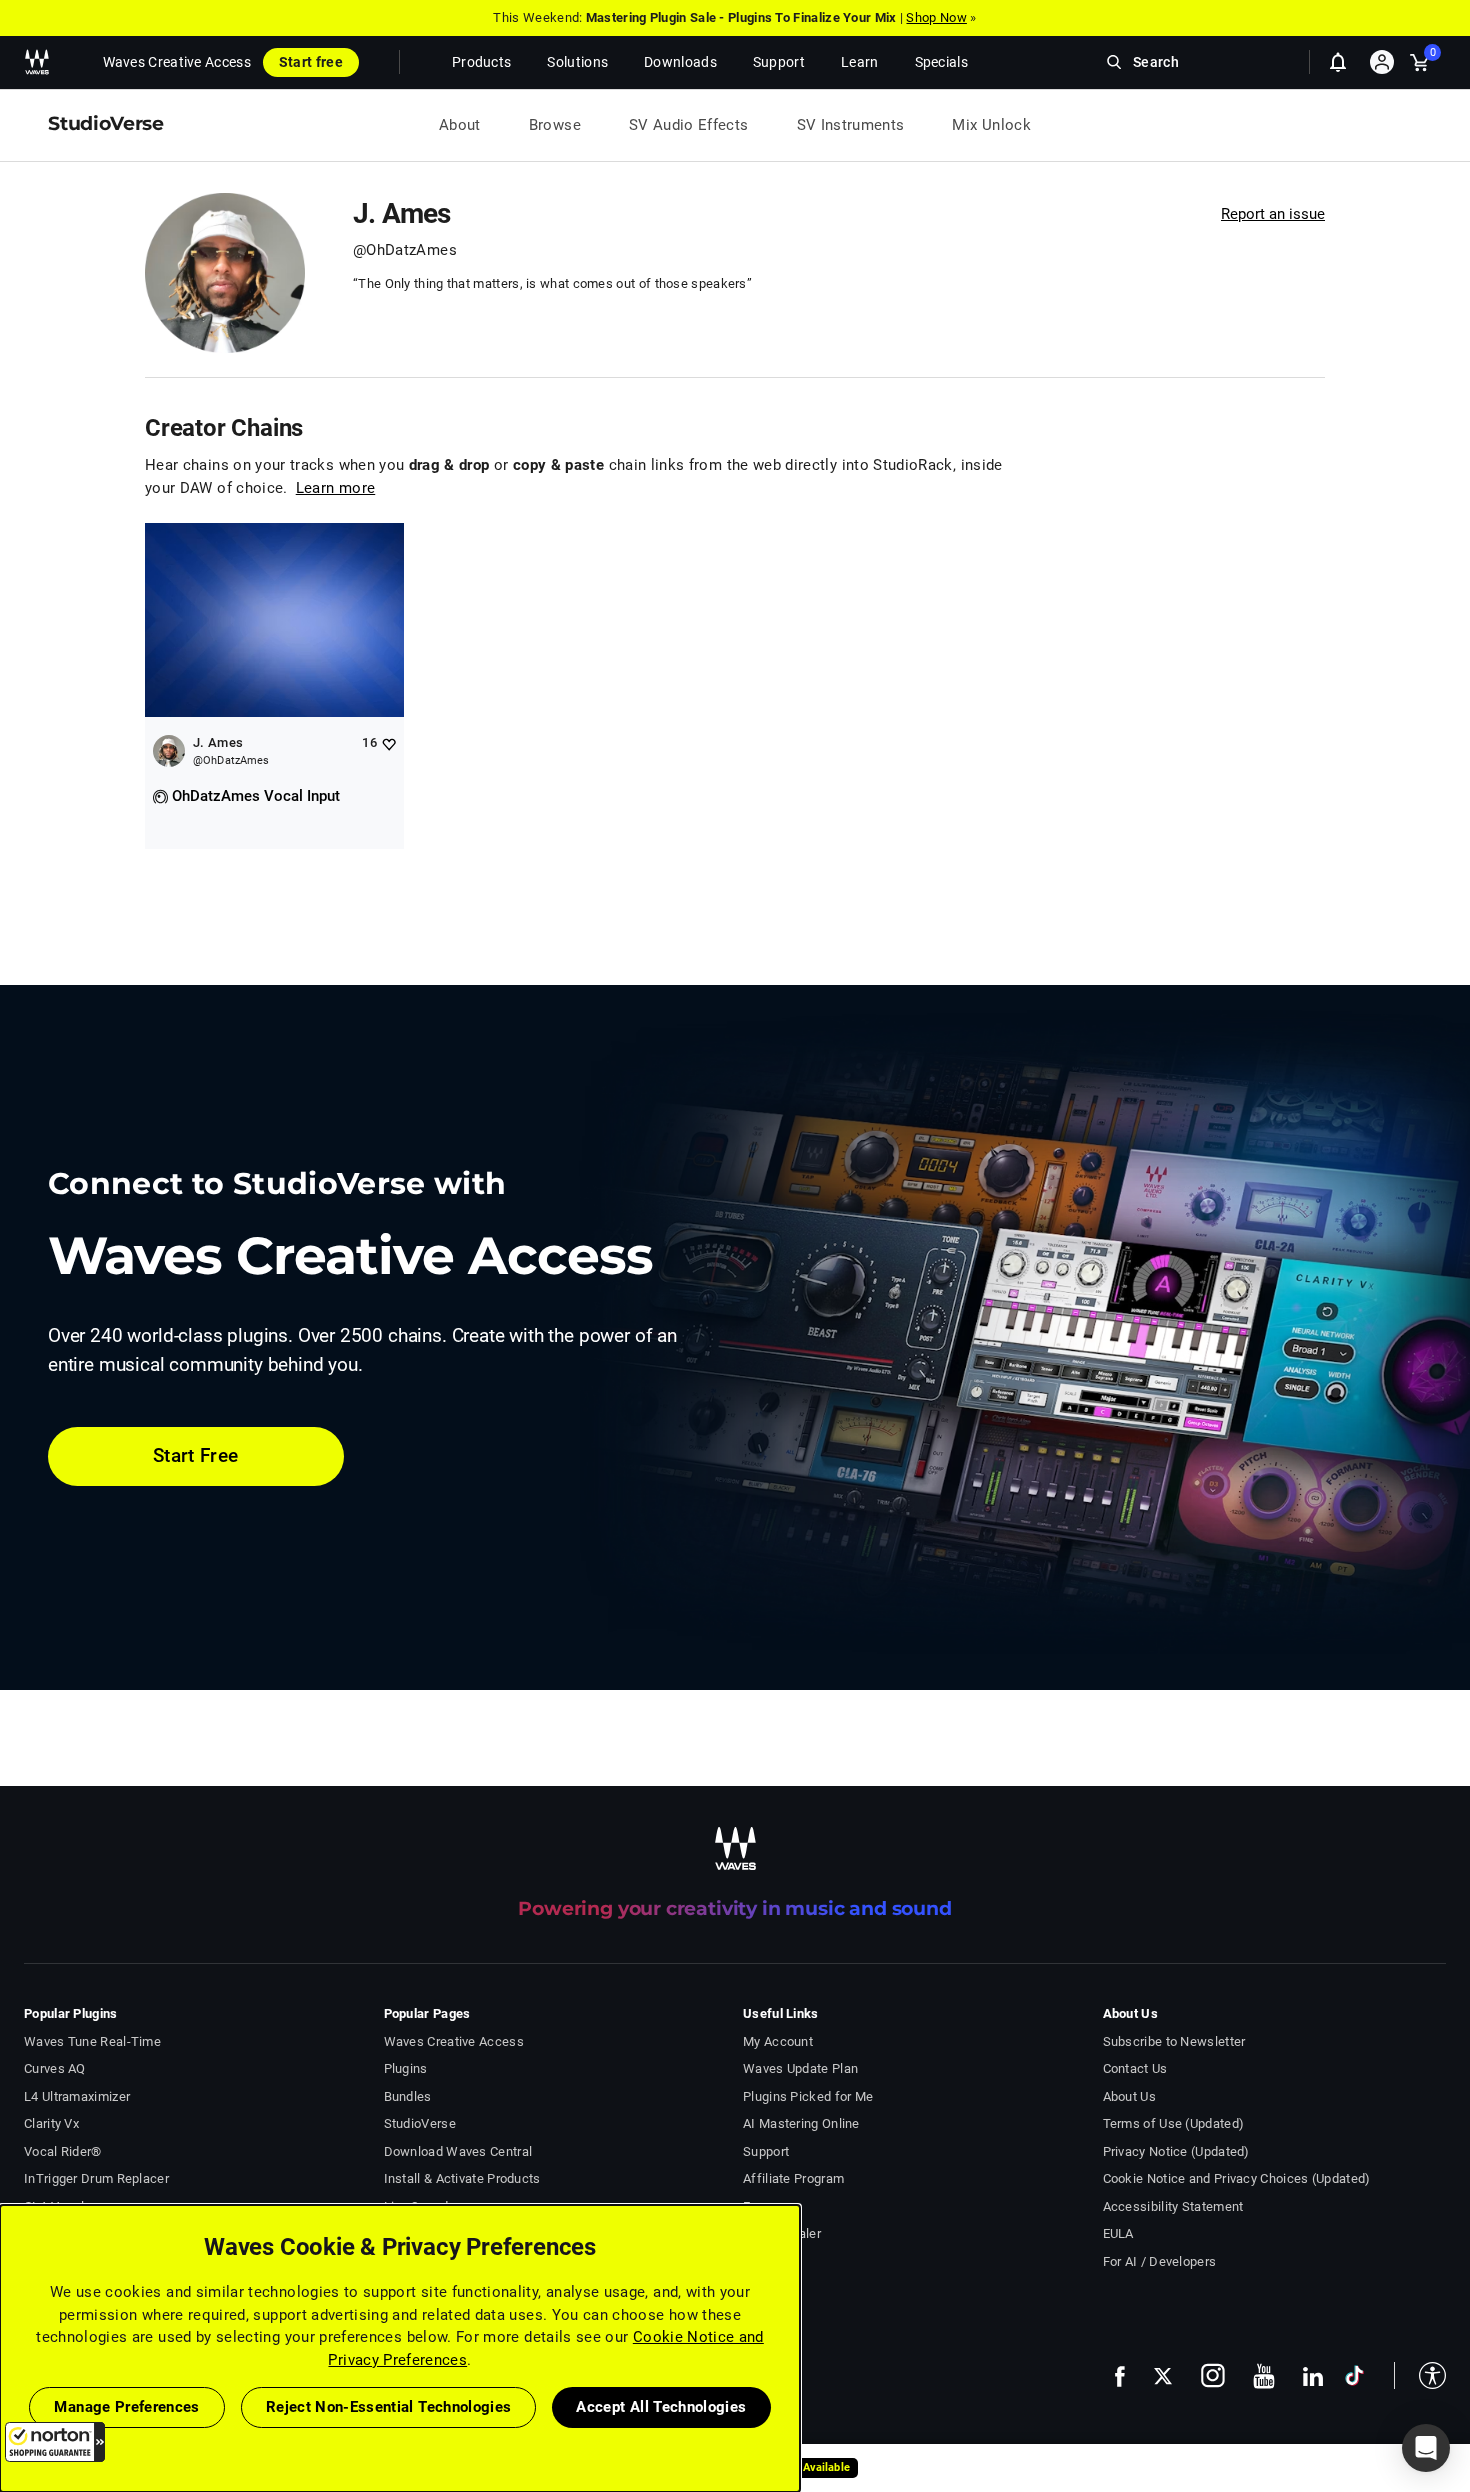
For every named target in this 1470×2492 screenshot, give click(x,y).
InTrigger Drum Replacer (96, 2178)
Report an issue (1273, 214)
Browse (555, 125)
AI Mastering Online (801, 2123)
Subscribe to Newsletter (1174, 2041)
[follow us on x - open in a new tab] (1163, 2376)
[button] (55, 2442)
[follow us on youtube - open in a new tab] (1264, 2376)
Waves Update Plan (800, 2068)
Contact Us (1135, 2068)
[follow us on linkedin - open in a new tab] (1313, 2376)
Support (766, 2151)
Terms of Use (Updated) (1174, 2123)
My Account (778, 2041)
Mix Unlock (991, 125)
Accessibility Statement (1173, 2206)
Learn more (336, 488)
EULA (1118, 2233)
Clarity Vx (51, 2123)
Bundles (408, 2096)
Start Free (196, 1455)
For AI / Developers (1160, 2261)
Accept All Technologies (661, 2407)
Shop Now (936, 17)
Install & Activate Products (462, 2178)
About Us (1129, 2096)
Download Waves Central (458, 2151)
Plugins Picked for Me (808, 2096)
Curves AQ (55, 2068)
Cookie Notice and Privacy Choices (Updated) (1237, 2178)
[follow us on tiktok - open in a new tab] (1354, 2375)
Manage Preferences (126, 2407)
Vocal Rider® (63, 2151)
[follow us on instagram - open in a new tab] (1213, 2375)
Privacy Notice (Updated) (1176, 2151)
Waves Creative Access (177, 62)
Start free (311, 62)
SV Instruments (851, 125)
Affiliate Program (793, 2178)
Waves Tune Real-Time (92, 2041)
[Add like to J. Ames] (388, 743)
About (460, 125)
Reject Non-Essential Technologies (389, 2407)
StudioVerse (420, 2123)
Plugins (406, 2068)
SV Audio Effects (689, 125)
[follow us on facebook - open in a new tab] (1120, 2375)
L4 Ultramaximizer (77, 2096)
